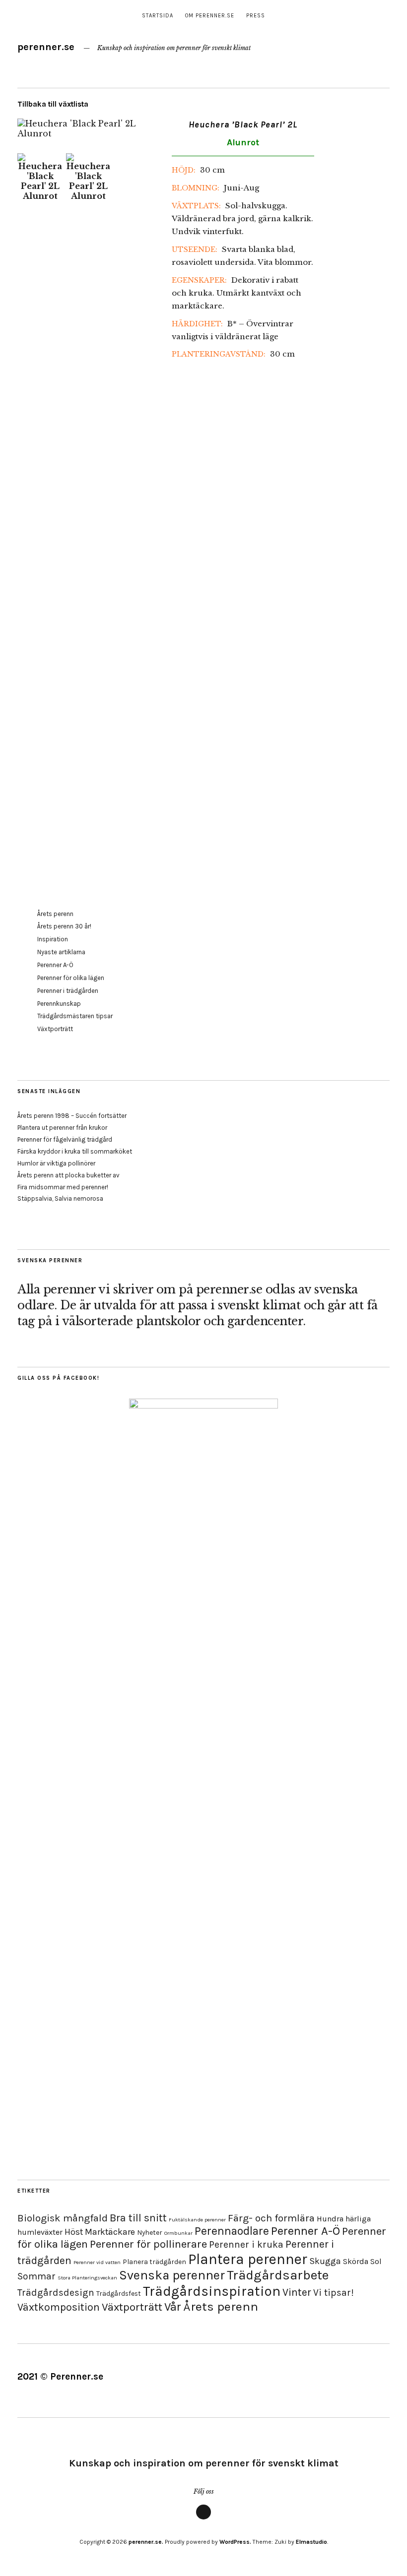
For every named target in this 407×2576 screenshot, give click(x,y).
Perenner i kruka (246, 2244)
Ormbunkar (178, 2233)
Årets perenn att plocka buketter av (68, 1175)
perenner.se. (146, 2542)
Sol (376, 2261)
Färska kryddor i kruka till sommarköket (75, 1151)
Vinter (297, 2292)
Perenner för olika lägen (71, 978)
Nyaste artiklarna (61, 952)
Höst (74, 2232)
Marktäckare (110, 2232)
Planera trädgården (154, 2262)
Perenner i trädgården (68, 991)
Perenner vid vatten (97, 2262)
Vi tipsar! (334, 2293)
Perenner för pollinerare (148, 2244)
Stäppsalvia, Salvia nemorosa (60, 1198)
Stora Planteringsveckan (87, 2278)
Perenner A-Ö (55, 965)
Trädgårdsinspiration (212, 2291)
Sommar (36, 2276)
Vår (173, 2307)
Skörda (356, 2261)
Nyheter (150, 2233)
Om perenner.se (210, 16)
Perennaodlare (232, 2231)
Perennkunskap (59, 1004)
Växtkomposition (59, 2307)
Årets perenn (55, 914)
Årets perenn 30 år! (64, 926)
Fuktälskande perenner (197, 2220)
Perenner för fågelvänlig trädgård (65, 1139)
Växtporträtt (55, 1029)
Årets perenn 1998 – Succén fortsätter (72, 1116)
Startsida (158, 16)
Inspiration (53, 939)
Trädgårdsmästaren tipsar (75, 1016)
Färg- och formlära (271, 2218)
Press (256, 16)
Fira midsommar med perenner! (63, 1187)
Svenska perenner (172, 2275)
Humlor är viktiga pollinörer (56, 1163)
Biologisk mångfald (63, 2218)
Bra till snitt (138, 2218)
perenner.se (46, 47)
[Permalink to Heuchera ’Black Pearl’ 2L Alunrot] (89, 133)
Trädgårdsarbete (278, 2275)
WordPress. (235, 2542)
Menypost (203, 2519)
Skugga (325, 2261)
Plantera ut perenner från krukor (62, 1128)
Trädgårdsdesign (56, 2293)
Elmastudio (311, 2542)
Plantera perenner (248, 2259)
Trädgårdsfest (119, 2294)
